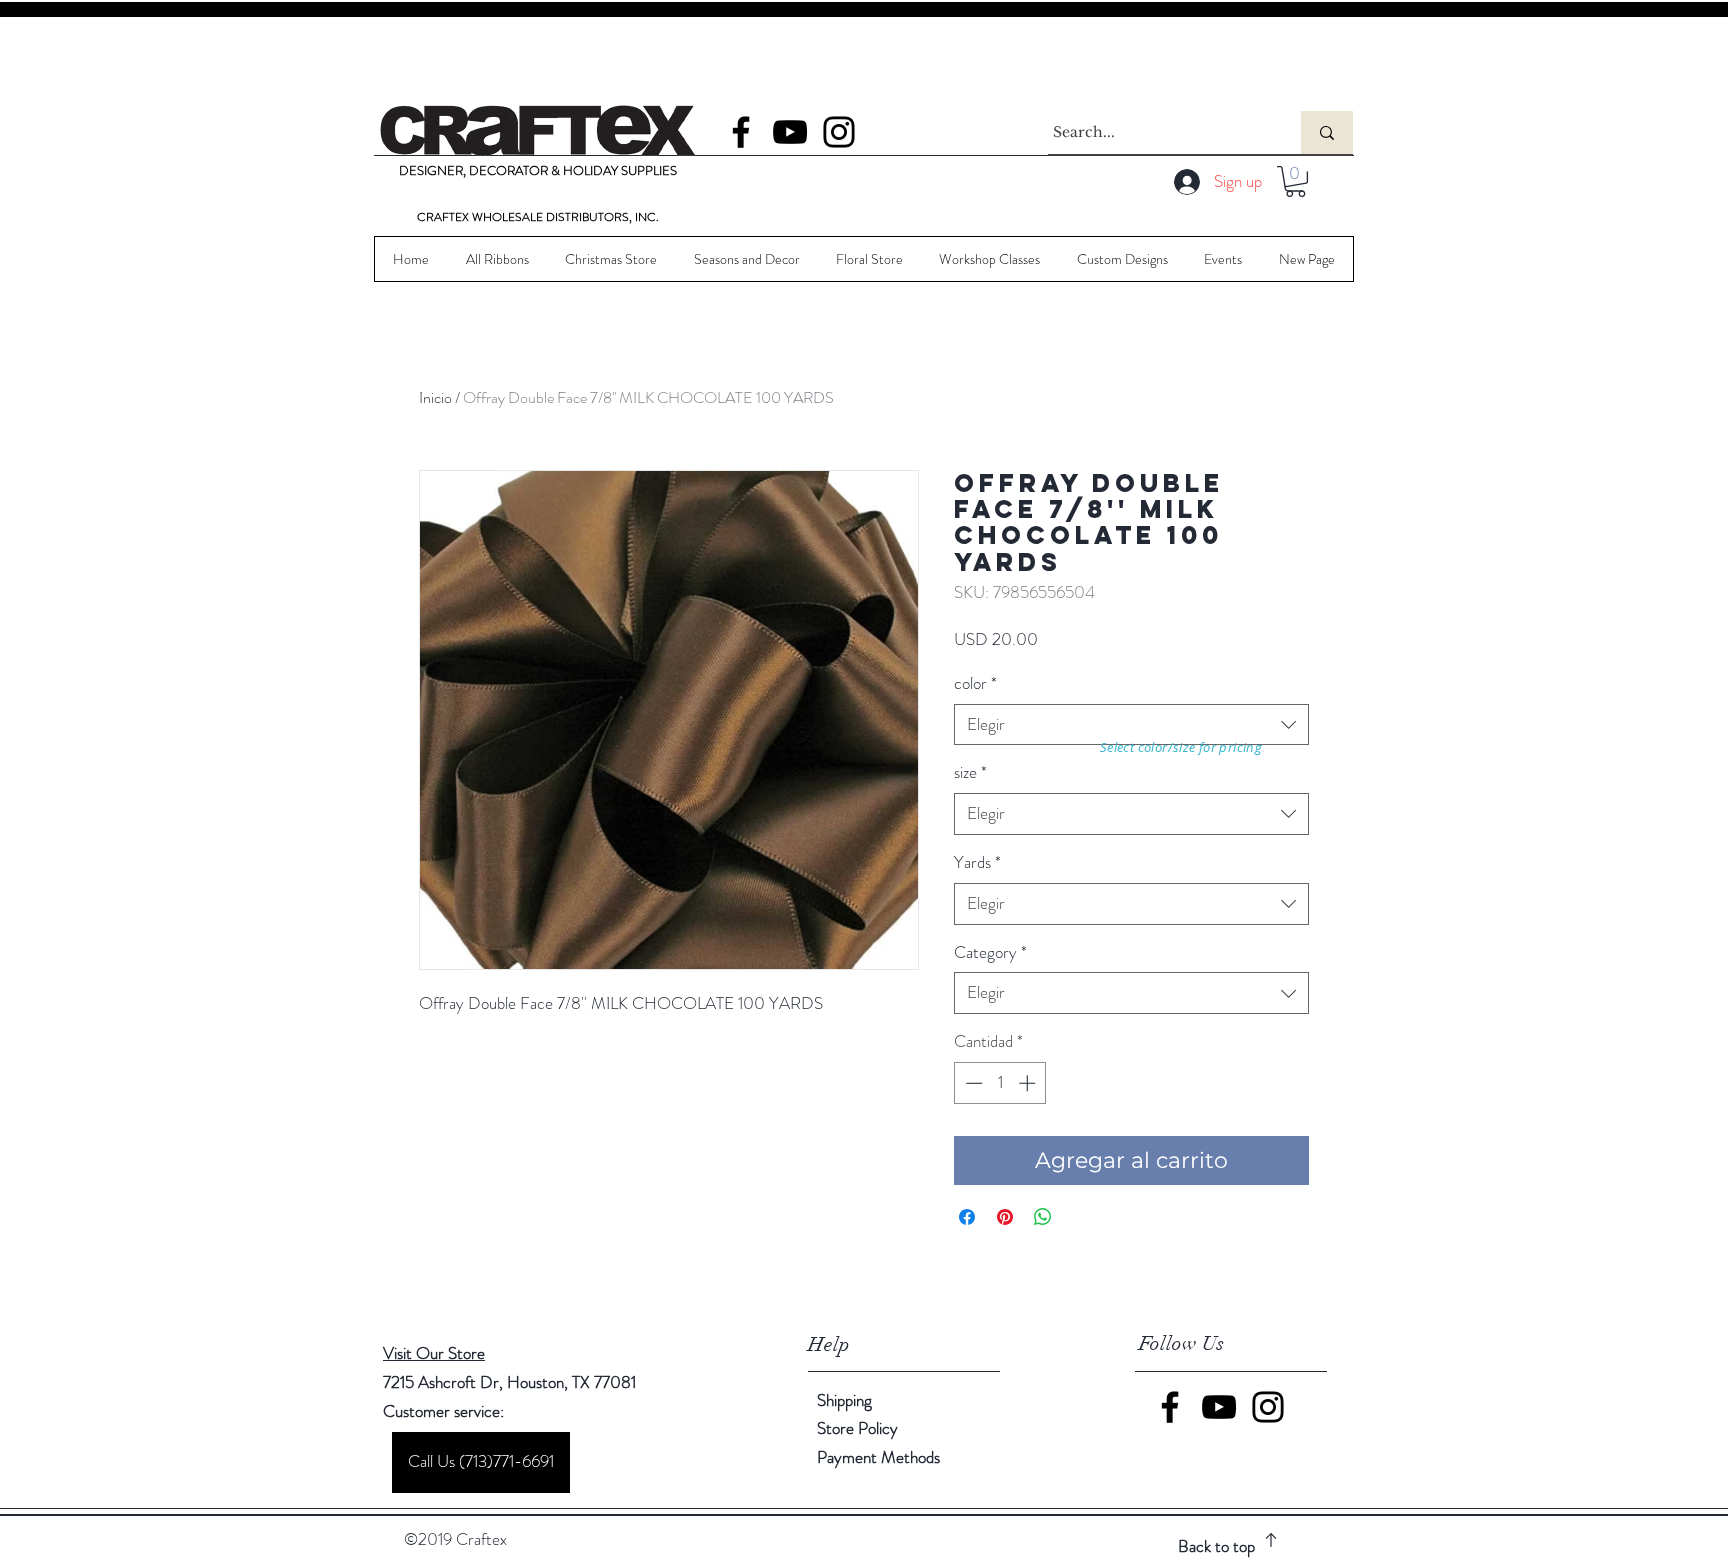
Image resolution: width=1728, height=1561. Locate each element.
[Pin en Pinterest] (1005, 1217)
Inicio (435, 397)
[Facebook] (741, 132)
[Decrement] (972, 1083)
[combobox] (1131, 725)
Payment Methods (880, 1457)
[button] (1295, 181)
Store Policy (857, 1428)
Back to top (1216, 1546)
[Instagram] (839, 132)
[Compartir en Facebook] (967, 1217)
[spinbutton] (1000, 1083)
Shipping (844, 1400)
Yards (977, 862)
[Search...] (1327, 132)
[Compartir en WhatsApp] (1043, 1217)
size (970, 772)
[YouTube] (790, 132)
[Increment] (1029, 1083)
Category (990, 952)
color (975, 683)
